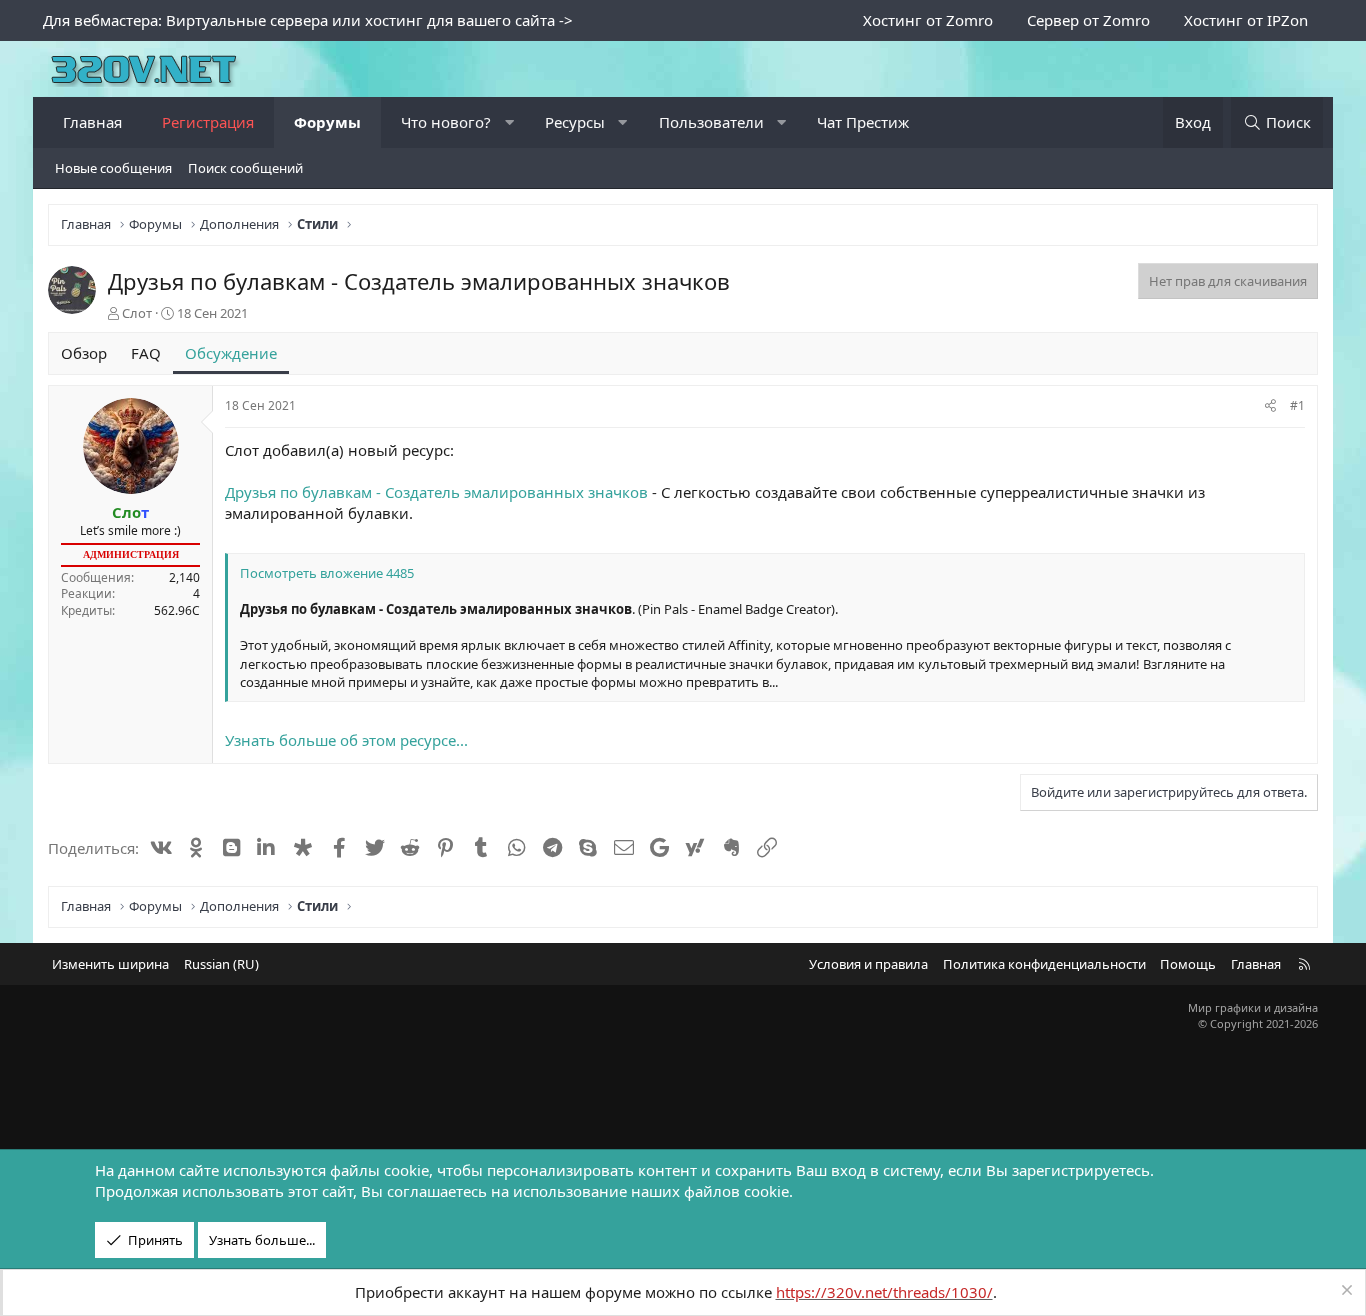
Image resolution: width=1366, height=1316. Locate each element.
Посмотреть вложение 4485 (327, 573)
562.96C (177, 610)
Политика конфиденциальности (1044, 964)
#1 (1297, 405)
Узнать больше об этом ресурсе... (346, 740)
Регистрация (208, 122)
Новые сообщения (113, 168)
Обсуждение (231, 353)
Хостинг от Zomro (928, 20)
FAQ (146, 353)
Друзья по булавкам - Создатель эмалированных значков (436, 492)
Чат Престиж (863, 122)
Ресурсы (575, 122)
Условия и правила (868, 964)
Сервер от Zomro (1088, 20)
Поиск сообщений (245, 168)
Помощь (1188, 964)
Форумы (327, 122)
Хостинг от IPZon (1246, 20)
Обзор (84, 353)
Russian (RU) (221, 964)
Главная (92, 122)
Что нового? (446, 122)
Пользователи (711, 122)
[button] (509, 122)
